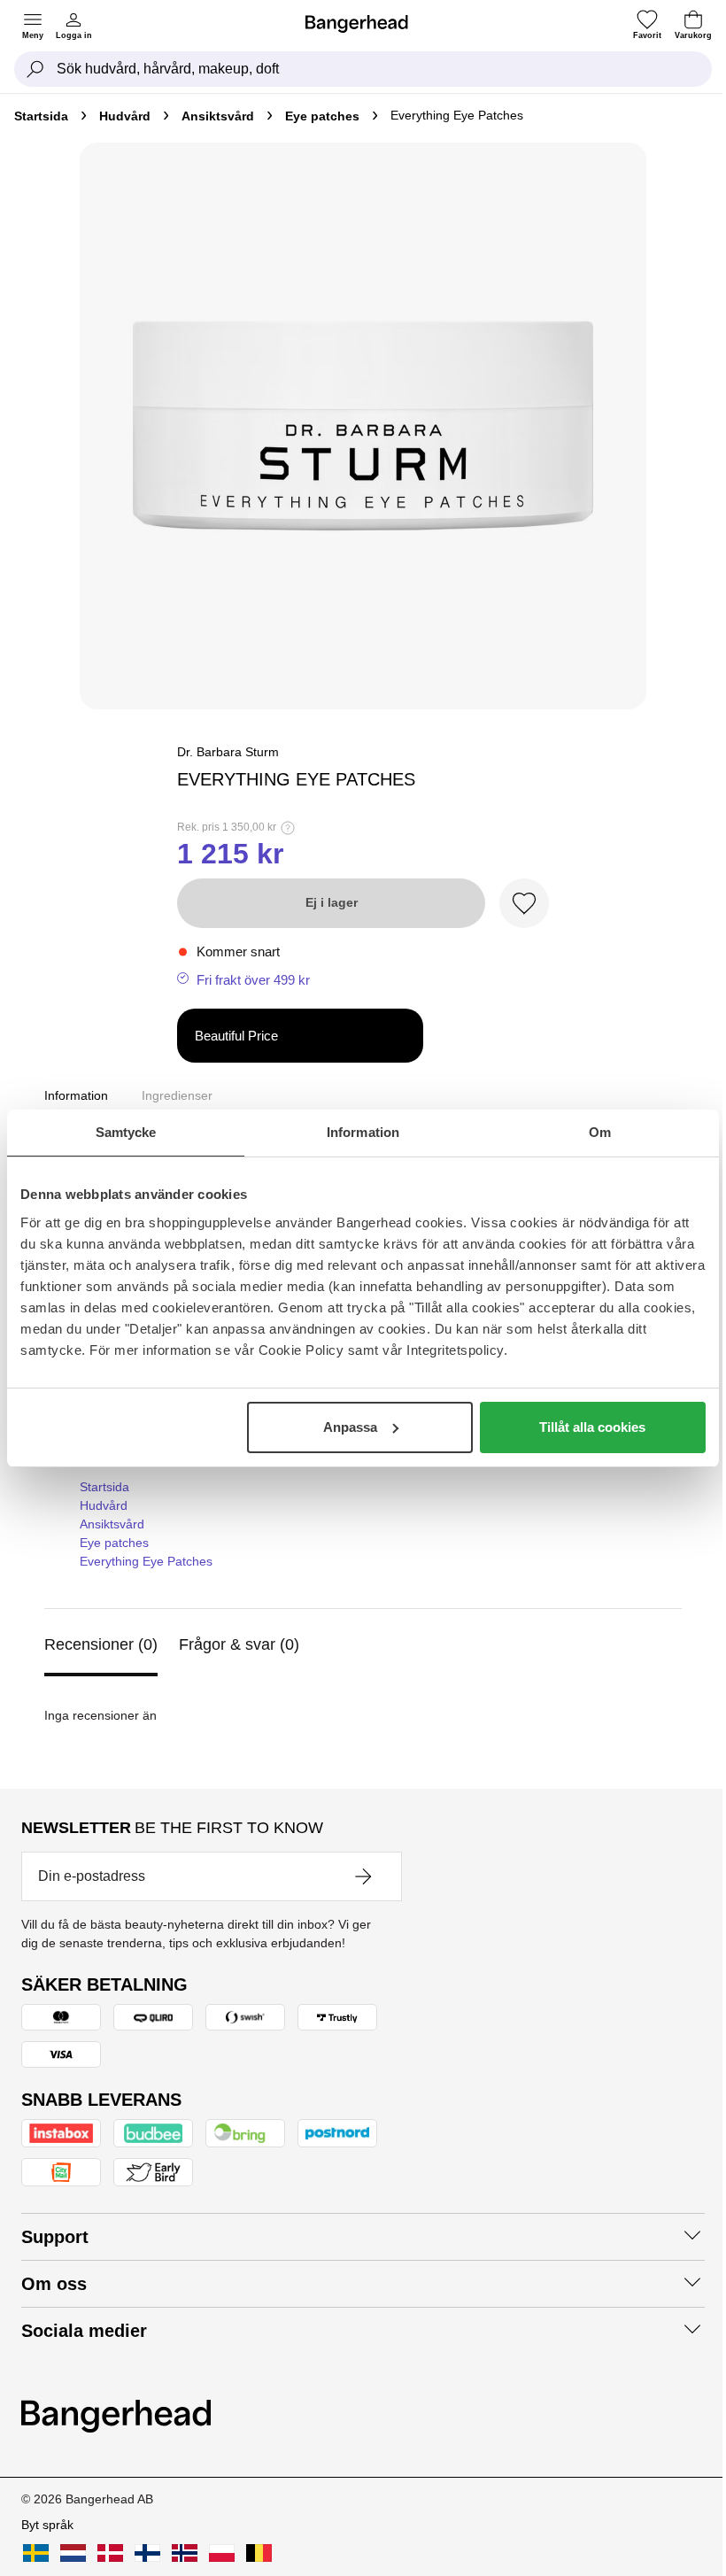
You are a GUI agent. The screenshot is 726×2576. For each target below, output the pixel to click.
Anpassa (350, 1427)
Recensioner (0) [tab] (101, 1644)
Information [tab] (363, 1132)
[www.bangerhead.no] (185, 2553)
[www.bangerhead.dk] (110, 2553)
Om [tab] (600, 1132)
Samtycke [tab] (126, 1132)
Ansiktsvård (218, 116)
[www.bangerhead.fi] (147, 2553)
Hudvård (125, 116)
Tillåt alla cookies (592, 1427)
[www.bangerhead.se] (36, 2553)
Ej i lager (332, 902)
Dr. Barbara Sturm (228, 752)
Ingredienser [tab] (177, 1095)
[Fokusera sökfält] (35, 69)
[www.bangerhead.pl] (222, 2553)
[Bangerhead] (364, 24)
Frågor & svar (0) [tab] (239, 1644)
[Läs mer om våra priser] (288, 828)
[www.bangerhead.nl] (73, 2553)
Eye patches (322, 116)
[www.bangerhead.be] (259, 2553)
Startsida (41, 116)
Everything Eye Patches (146, 1561)
